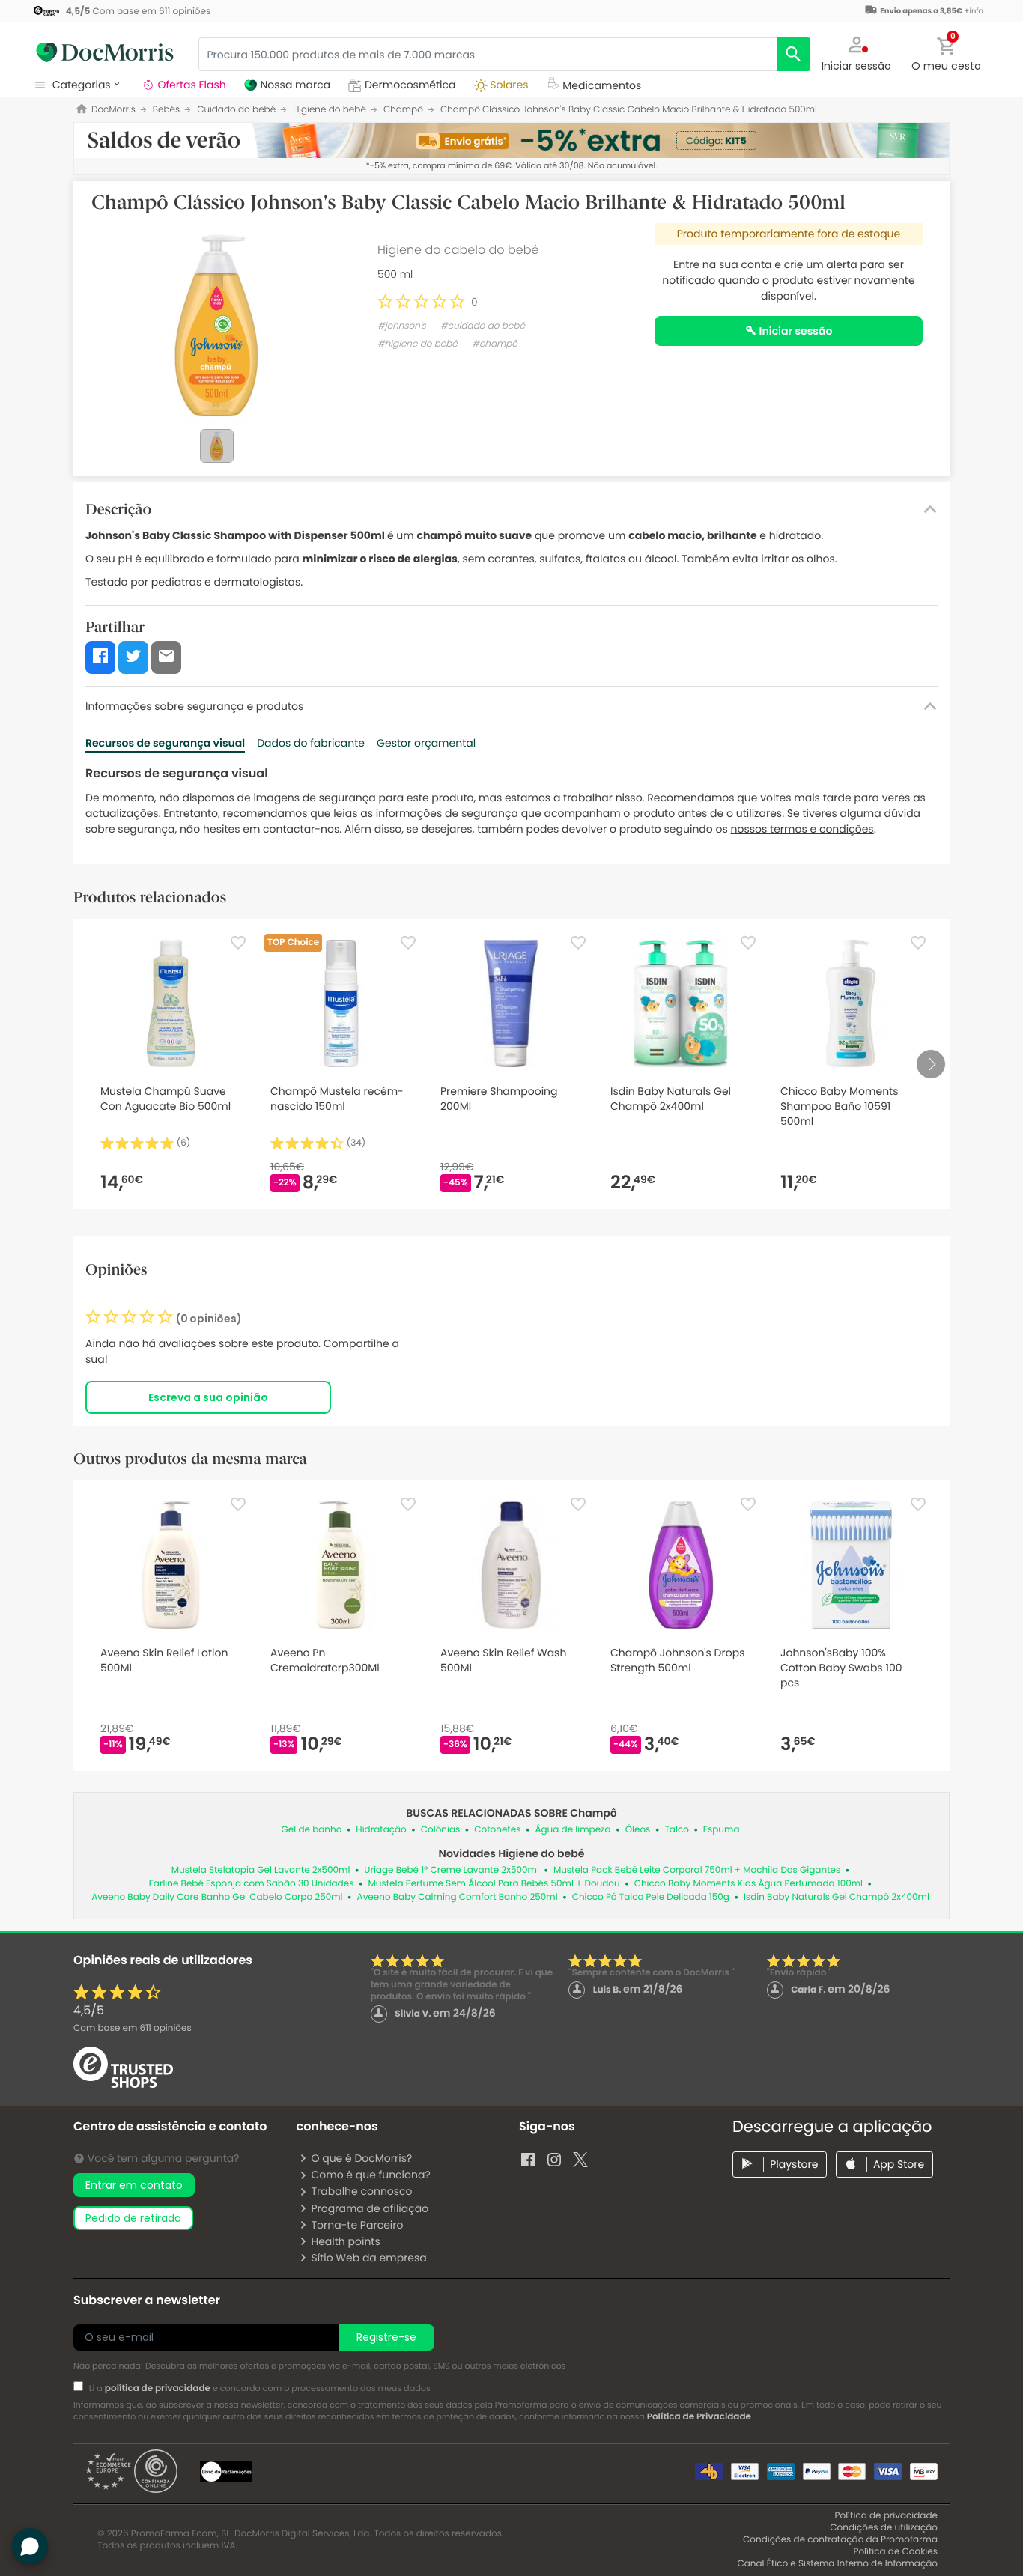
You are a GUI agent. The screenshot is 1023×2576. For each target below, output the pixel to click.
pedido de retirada (133, 2218)
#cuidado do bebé (483, 326)
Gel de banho (312, 1830)
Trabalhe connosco (361, 2191)
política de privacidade (158, 2388)
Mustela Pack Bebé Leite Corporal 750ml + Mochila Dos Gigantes (697, 1870)
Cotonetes (497, 1830)
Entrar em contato (134, 2185)
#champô (495, 344)
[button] (857, 52)
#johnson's (402, 326)
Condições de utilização (884, 2528)
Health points (345, 2241)
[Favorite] (238, 943)
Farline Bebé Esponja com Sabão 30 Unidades (252, 1884)
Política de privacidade (886, 2516)
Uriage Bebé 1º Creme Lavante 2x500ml (452, 1870)
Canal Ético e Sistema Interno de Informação (837, 2564)
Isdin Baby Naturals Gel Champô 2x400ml (837, 1897)
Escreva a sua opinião (208, 1397)
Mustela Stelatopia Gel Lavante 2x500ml (261, 1870)
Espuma (722, 1830)
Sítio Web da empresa (368, 2258)
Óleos (638, 1830)
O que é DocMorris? (361, 2158)
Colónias (441, 1830)
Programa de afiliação (370, 2208)
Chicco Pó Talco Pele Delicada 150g (651, 1897)
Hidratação (381, 1830)
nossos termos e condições (802, 829)
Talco (676, 1830)
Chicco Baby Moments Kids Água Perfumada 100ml (749, 1884)
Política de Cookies (895, 2552)
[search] (793, 54)
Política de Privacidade (699, 2417)
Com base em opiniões (133, 2028)
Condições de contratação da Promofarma (840, 2540)
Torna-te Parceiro (357, 2225)
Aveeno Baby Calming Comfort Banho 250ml (458, 1897)
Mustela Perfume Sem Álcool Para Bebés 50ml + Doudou (494, 1884)
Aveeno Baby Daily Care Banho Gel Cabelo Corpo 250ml (217, 1897)
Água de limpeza (573, 1830)
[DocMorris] (105, 52)
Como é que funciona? (370, 2175)
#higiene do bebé (418, 344)
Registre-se (386, 2337)
